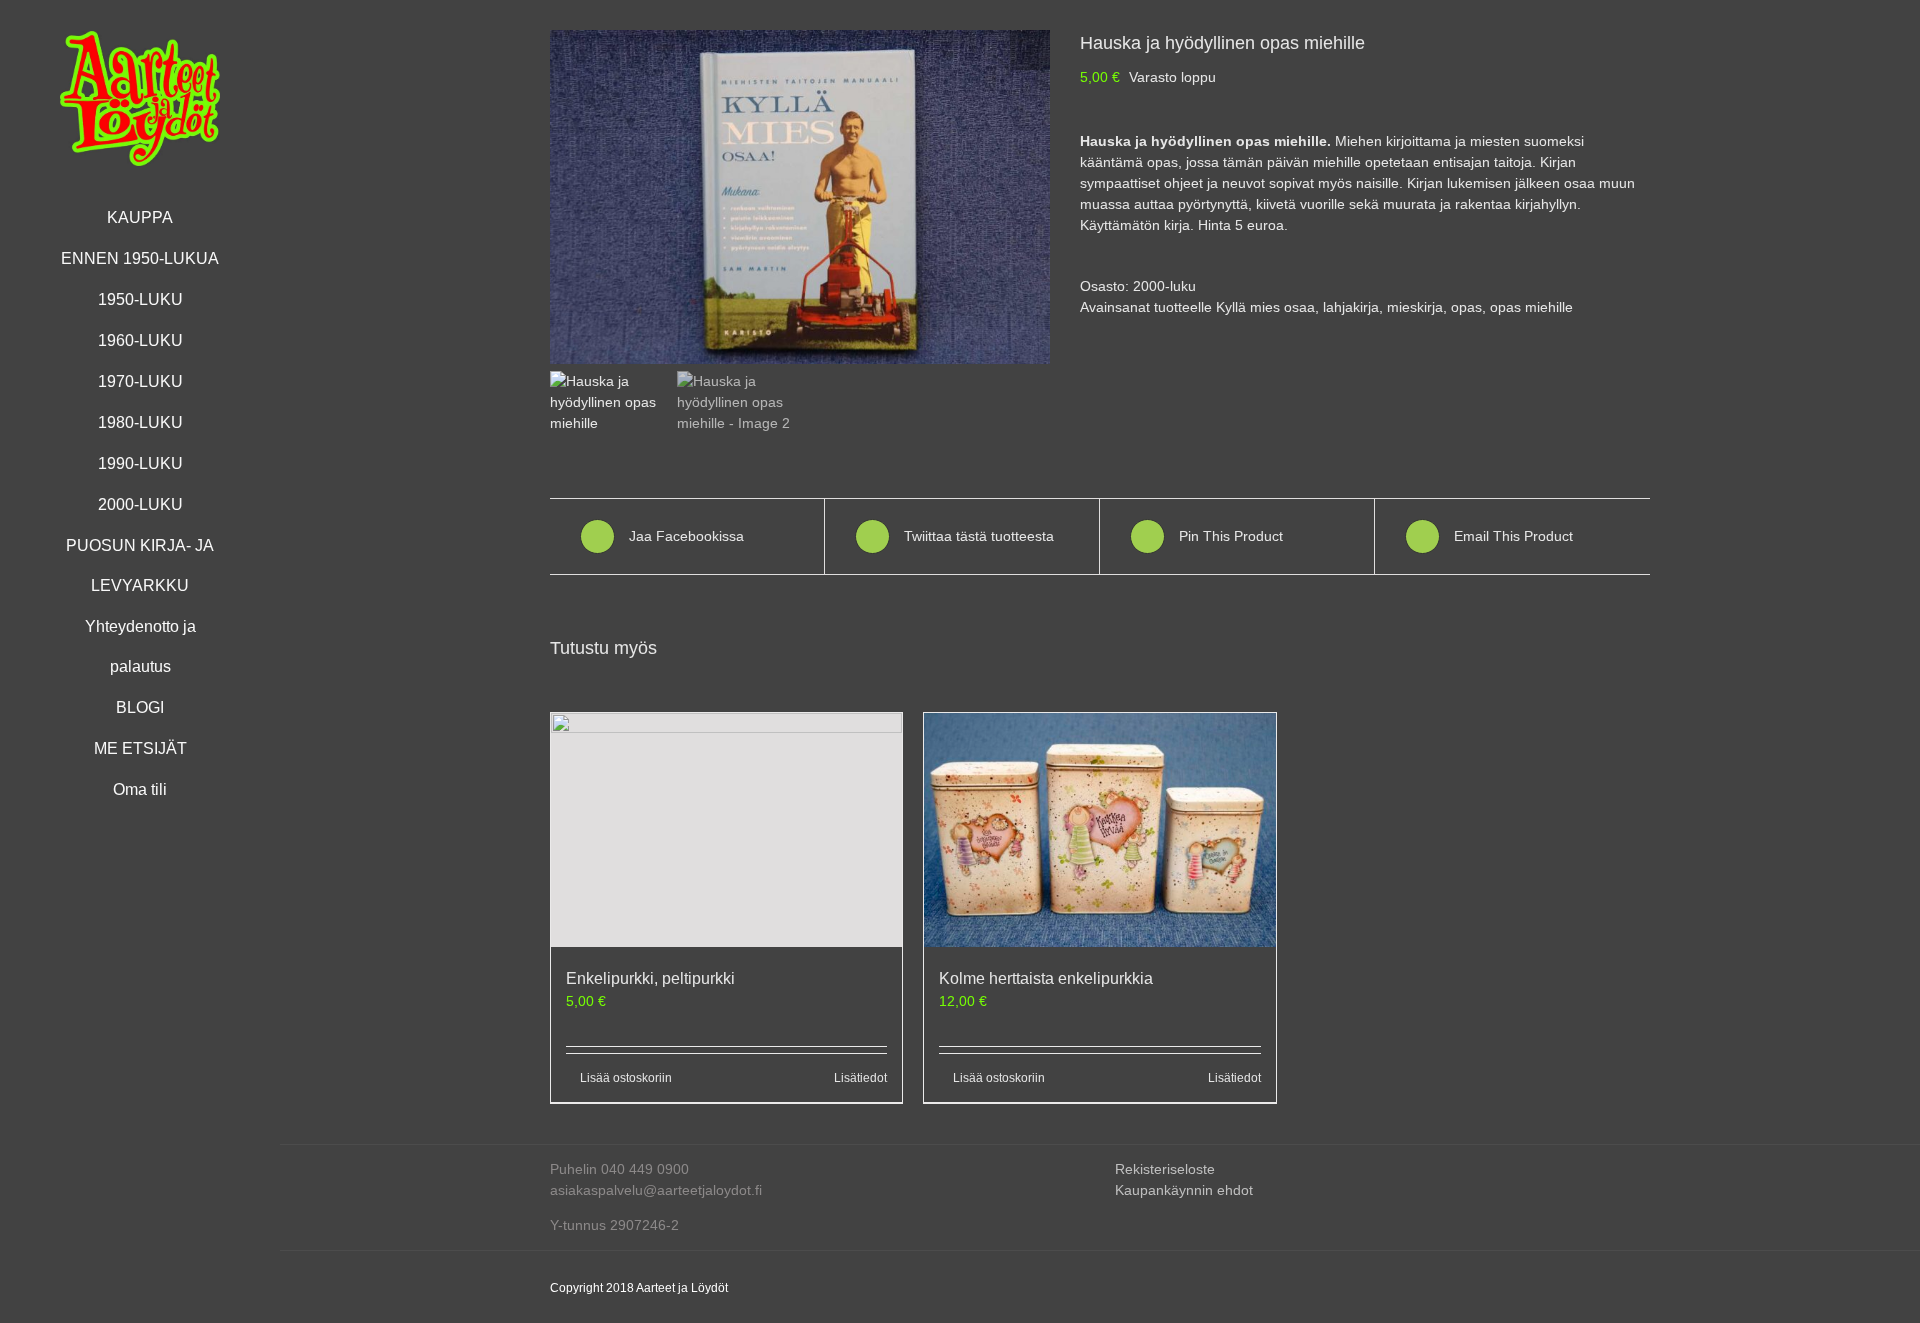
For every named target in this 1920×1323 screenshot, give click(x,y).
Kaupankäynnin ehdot (1184, 1190)
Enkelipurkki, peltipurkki (650, 978)
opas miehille (1531, 307)
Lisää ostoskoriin (626, 1078)
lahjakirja (1351, 307)
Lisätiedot (860, 1078)
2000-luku (1164, 286)
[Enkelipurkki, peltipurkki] (726, 830)
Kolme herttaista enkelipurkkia (1046, 978)
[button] (1030, 50)
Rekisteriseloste (1165, 1169)
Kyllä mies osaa (1265, 307)
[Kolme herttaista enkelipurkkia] (1099, 830)
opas (1466, 307)
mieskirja (1415, 307)
